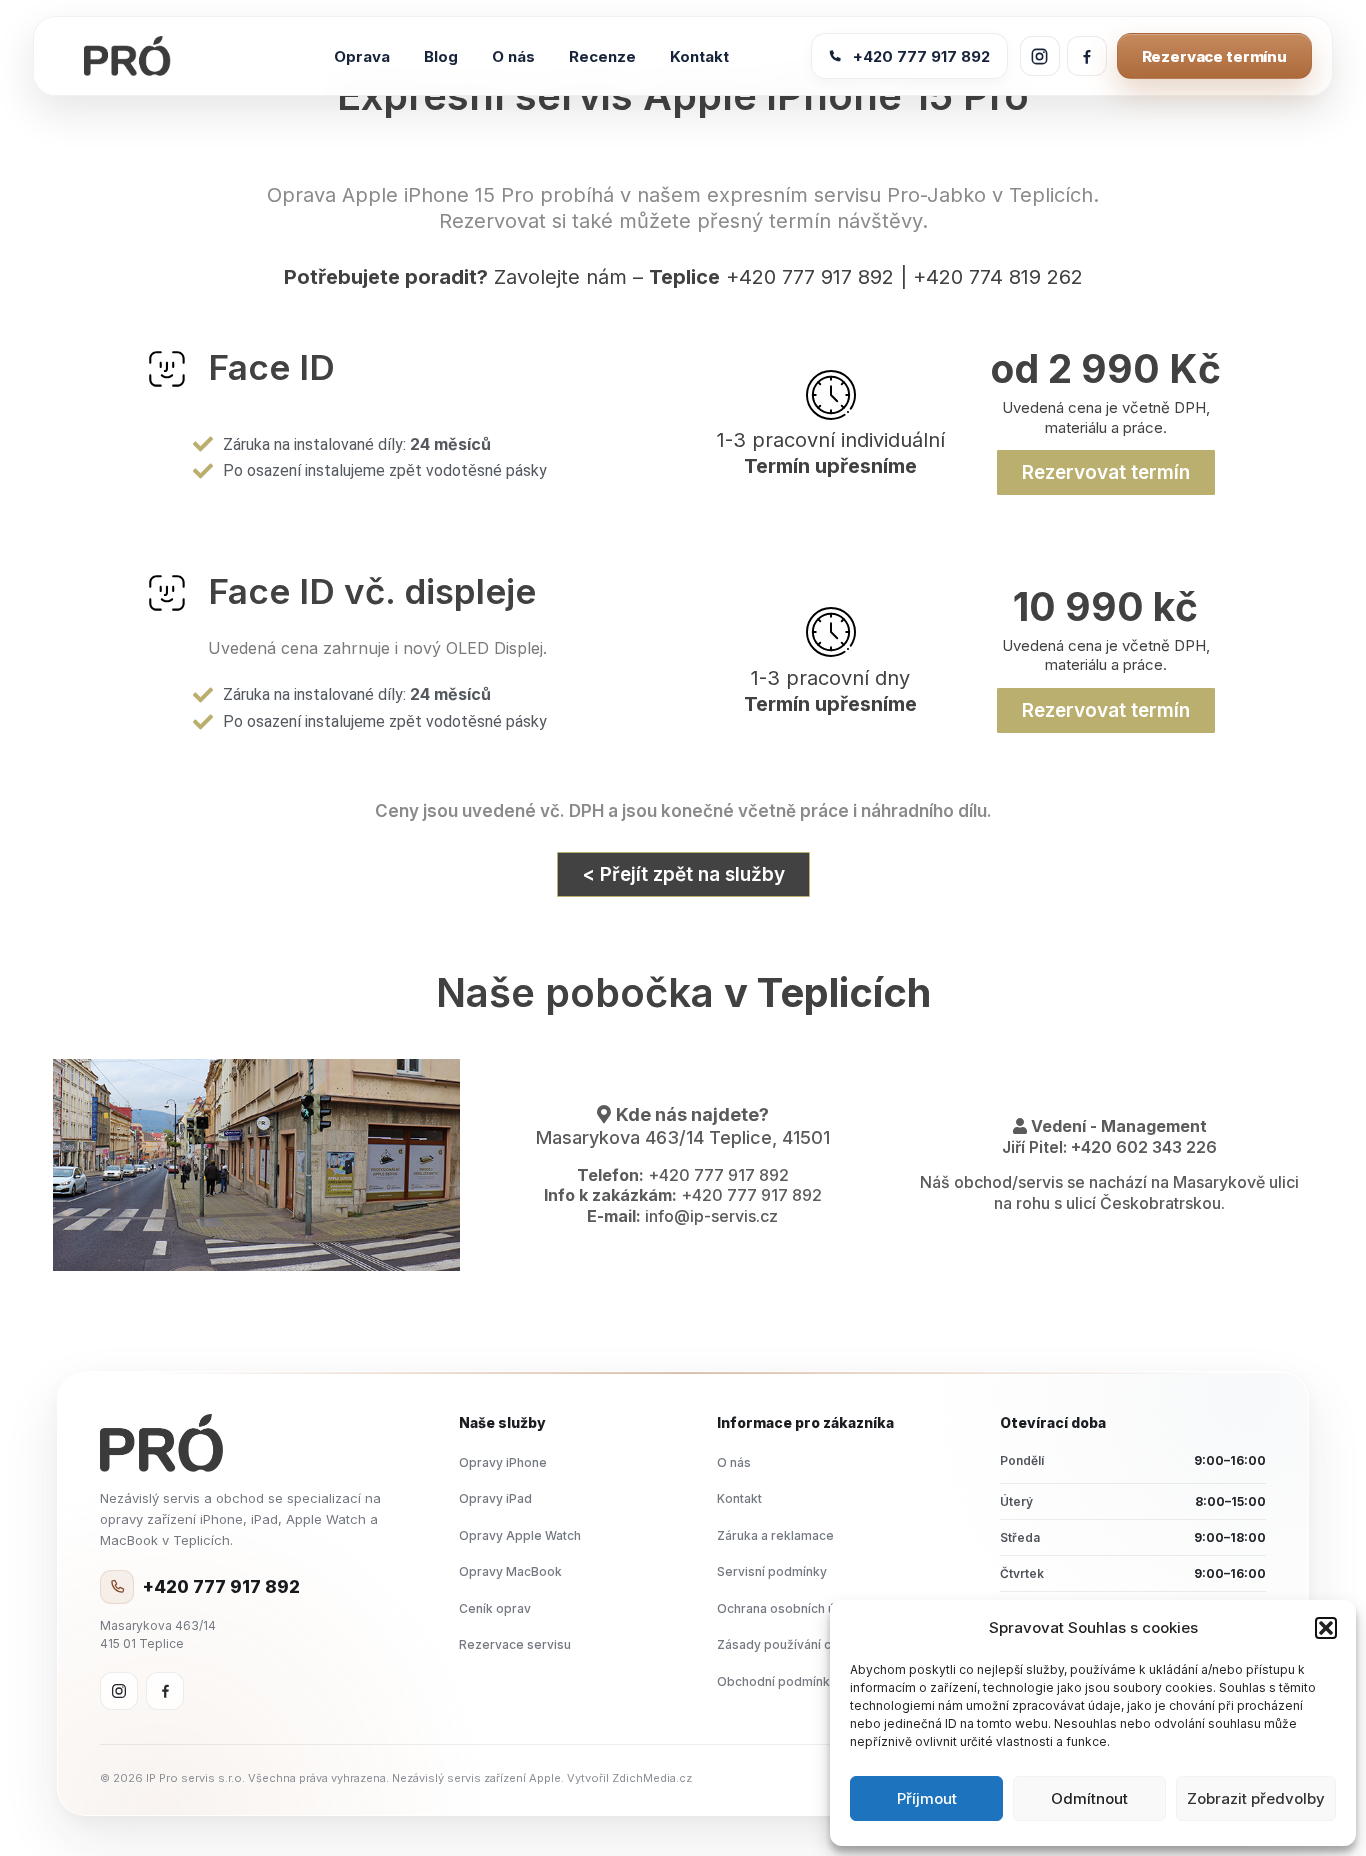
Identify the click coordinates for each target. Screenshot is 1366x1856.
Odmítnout (1089, 1798)
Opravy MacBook (510, 1571)
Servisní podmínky (772, 1571)
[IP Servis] (162, 1443)
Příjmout (927, 1798)
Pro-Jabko (936, 195)
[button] (1326, 1628)
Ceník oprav (495, 1608)
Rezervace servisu (515, 1644)
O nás (734, 1462)
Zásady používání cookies (794, 1644)
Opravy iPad (495, 1498)
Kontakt (739, 1498)
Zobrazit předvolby (1256, 1798)
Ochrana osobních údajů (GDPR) (811, 1608)
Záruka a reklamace (775, 1535)
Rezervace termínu (1214, 56)
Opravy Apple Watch (520, 1535)
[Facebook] (165, 1691)
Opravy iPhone (503, 1462)
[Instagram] (119, 1691)
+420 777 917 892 (921, 56)
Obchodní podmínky (777, 1681)
